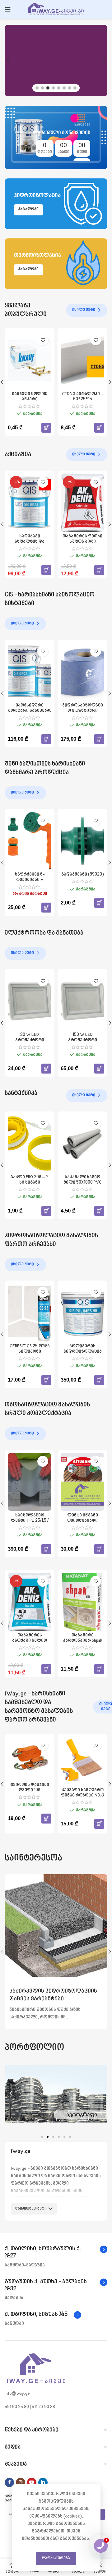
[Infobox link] (56, 2253)
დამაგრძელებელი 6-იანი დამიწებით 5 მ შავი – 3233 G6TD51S (83, 1043)
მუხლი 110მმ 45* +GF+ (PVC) (30, 1180)
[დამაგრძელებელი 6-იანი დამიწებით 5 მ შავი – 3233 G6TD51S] (82, 1001)
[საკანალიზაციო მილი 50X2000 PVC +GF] (82, 1144)
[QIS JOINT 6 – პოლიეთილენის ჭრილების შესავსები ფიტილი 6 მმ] (82, 1482)
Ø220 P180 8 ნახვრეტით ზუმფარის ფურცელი (83, 1795)
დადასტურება (56, 2558)
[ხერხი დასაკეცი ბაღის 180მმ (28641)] (30, 841)
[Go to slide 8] (75, 88)
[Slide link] (56, 61)
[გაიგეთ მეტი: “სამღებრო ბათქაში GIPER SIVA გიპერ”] (46, 427)
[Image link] (36, 2369)
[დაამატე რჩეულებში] (43, 340)
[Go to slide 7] (70, 88)
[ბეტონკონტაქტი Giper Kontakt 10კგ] (82, 360)
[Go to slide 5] (59, 88)
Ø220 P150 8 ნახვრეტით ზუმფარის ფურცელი (30, 1795)
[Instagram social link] (21, 2482)
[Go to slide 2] (42, 88)
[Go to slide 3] (48, 88)
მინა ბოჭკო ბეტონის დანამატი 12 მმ (30, 1521)
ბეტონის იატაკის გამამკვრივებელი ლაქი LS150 (83, 711)
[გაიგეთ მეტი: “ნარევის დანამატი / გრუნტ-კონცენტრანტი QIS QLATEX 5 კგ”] (46, 738)
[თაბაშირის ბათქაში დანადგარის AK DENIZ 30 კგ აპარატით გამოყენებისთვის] (82, 1602)
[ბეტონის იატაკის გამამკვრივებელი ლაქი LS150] (82, 672)
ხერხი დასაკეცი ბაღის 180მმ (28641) (30, 877)
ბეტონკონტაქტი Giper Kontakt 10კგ (83, 397)
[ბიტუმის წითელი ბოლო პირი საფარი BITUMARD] (82, 1313)
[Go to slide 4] (53, 88)
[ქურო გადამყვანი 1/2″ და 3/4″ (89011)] (82, 841)
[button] (8, 61)
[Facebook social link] (9, 2482)
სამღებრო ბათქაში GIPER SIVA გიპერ (30, 397)
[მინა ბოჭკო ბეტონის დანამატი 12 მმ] (30, 1482)
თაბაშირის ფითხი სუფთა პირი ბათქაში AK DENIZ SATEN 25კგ (30, 1643)
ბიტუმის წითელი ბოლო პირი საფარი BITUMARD (83, 1352)
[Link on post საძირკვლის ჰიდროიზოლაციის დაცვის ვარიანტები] (56, 1925)
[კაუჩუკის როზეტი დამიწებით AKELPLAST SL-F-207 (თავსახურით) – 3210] (30, 1001)
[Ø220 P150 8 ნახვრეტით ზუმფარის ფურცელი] (30, 1760)
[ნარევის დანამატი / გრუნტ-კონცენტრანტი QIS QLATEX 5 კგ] (30, 672)
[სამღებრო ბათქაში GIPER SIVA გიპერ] (30, 360)
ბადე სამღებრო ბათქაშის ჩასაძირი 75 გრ (82, 542)
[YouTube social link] (32, 2482)
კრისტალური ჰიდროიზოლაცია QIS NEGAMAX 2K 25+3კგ (30, 544)
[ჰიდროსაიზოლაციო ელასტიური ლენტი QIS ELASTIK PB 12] (30, 1313)
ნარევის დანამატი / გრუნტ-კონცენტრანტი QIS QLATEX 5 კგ (30, 713)
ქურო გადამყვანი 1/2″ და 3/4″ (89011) (83, 877)
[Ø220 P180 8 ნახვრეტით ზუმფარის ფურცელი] (82, 1760)
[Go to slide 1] (37, 88)
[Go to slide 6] (64, 88)
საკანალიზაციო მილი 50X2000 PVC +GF (82, 1182)
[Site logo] (56, 9)
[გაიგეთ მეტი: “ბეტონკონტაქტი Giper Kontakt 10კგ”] (99, 427)
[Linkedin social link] (43, 2482)
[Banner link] (56, 137)
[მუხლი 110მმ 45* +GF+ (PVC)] (30, 1144)
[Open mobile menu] (8, 9)
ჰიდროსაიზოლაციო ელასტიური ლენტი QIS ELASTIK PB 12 (30, 1354)
